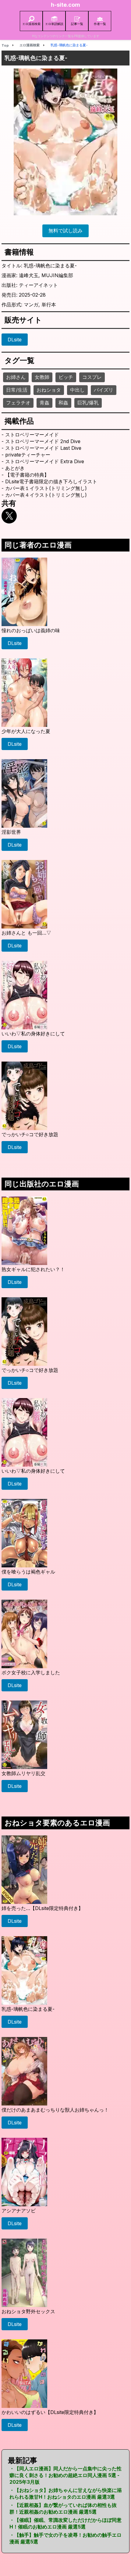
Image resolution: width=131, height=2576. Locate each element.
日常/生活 (17, 390)
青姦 (44, 403)
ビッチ (66, 377)
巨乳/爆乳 (88, 403)
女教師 (42, 377)
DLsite (15, 340)
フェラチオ (18, 403)
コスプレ (92, 377)
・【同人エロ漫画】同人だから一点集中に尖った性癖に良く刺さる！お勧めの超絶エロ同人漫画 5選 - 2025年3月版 (65, 2475)
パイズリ (104, 390)
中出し (77, 390)
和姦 (63, 403)
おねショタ (49, 390)
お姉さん (16, 377)
